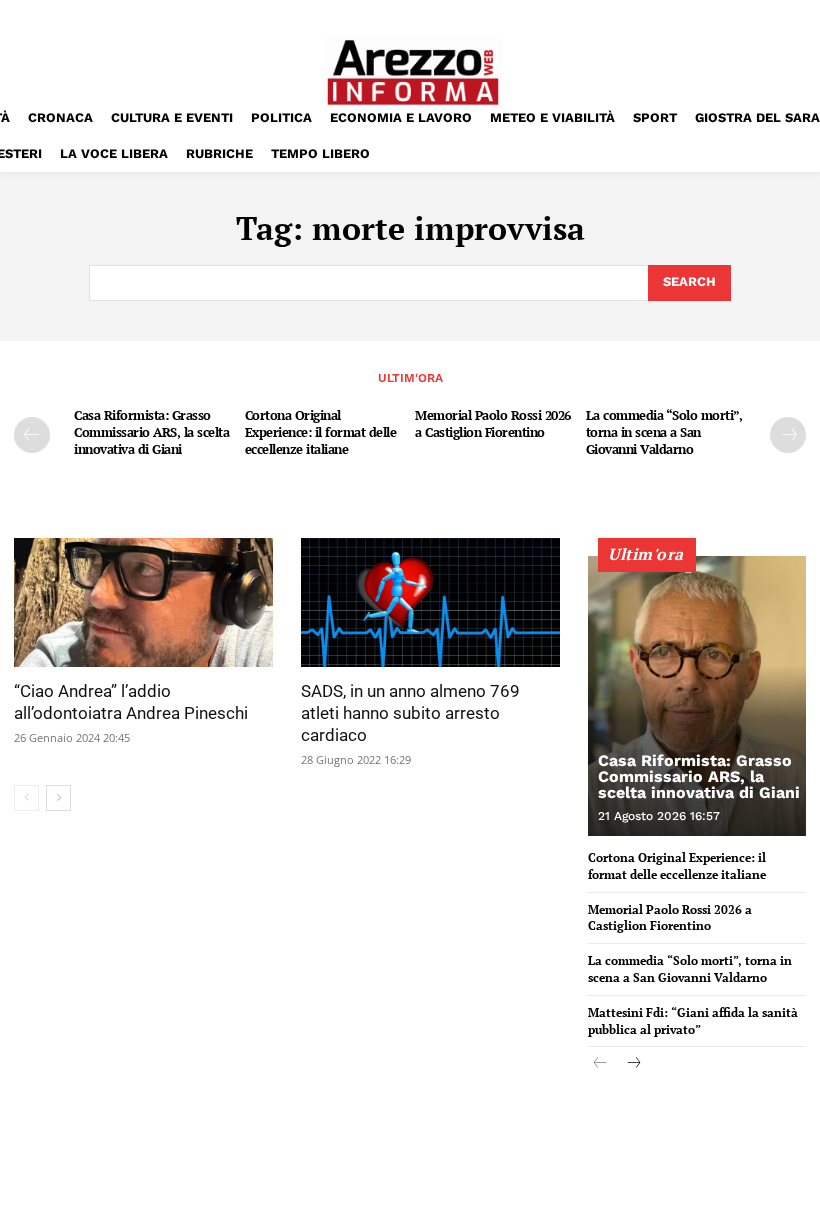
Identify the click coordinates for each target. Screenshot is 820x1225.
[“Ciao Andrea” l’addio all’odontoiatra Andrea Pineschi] (143, 603)
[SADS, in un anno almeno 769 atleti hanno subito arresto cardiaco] (430, 603)
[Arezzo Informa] (412, 72)
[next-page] (788, 435)
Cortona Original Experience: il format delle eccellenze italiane (321, 432)
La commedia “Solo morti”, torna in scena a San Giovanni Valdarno (664, 432)
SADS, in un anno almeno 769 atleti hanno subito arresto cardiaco (410, 713)
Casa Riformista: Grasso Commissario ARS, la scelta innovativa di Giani (151, 432)
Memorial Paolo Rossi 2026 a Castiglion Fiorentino (493, 423)
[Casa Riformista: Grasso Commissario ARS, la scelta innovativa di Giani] (697, 696)
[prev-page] (32, 435)
